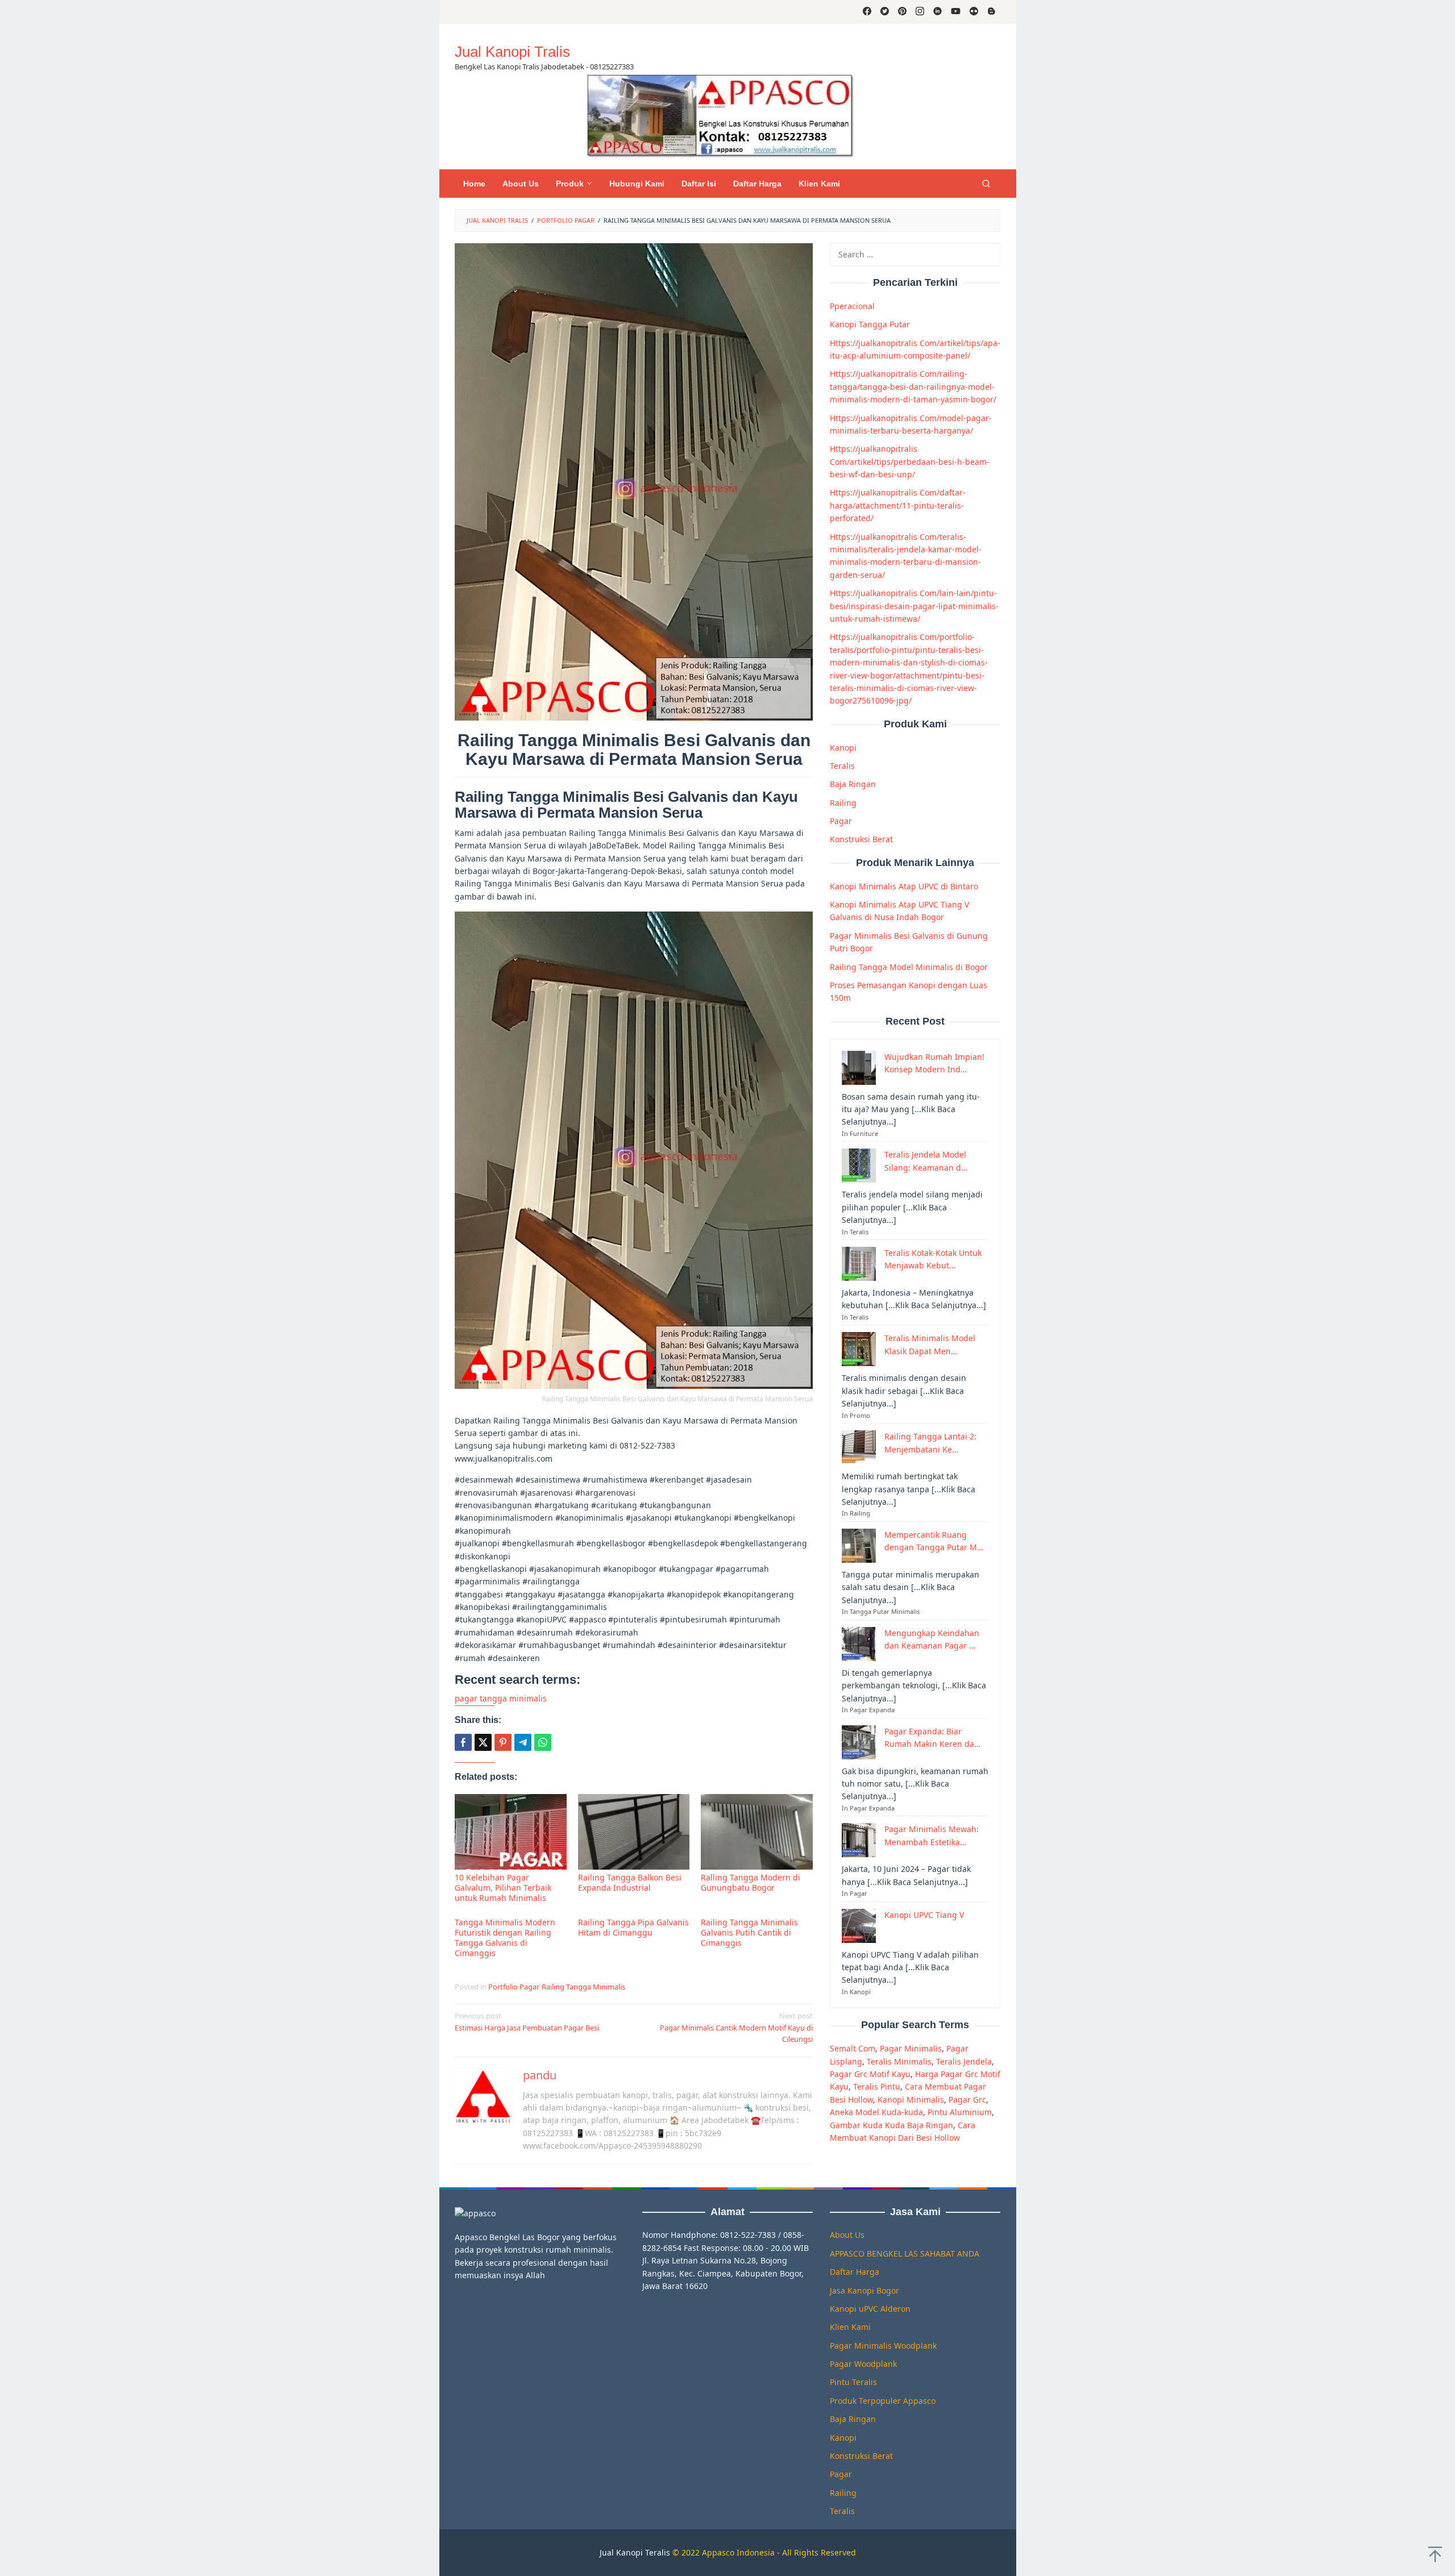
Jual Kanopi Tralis (512, 52)
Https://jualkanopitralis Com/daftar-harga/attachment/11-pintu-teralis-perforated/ (898, 505)
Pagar (841, 821)
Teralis (842, 766)
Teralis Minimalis (899, 2061)
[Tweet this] (483, 1742)
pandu (540, 2075)
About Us (847, 2235)
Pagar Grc (967, 2099)
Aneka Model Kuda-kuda (876, 2112)
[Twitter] (885, 12)
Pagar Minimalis (911, 2048)
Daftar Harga (855, 2272)
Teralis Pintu (877, 2086)
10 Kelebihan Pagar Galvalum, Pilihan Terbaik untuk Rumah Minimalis (503, 1888)
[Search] (986, 184)
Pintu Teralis (853, 2382)
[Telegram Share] (523, 1742)
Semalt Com (853, 2048)
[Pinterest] (902, 12)
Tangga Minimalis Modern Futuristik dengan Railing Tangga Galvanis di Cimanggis (505, 1938)
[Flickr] (974, 12)
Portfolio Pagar (513, 1987)
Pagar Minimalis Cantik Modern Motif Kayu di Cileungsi (736, 2028)
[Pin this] (503, 1742)
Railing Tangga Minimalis (583, 1987)
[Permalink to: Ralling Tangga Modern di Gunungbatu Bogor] (757, 1832)
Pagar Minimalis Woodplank (883, 2346)
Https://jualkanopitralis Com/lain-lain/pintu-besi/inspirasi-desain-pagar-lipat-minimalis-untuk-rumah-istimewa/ (914, 606)
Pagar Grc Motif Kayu (870, 2074)
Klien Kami (850, 2327)
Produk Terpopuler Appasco (883, 2401)
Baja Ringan (853, 784)
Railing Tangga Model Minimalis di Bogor (909, 967)
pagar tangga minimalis (501, 1698)
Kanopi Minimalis (911, 2099)
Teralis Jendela (964, 2061)
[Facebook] (867, 12)
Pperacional (852, 306)
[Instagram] (920, 12)
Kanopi (843, 748)
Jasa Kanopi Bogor (864, 2290)
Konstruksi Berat (861, 839)
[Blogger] (992, 12)
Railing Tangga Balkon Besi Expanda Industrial (630, 1882)
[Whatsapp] (543, 1742)
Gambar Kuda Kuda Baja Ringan (891, 2125)
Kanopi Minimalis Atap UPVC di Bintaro (904, 886)
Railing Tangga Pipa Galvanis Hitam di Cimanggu (633, 1927)
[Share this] (463, 1742)
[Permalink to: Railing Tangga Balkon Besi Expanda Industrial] (634, 1832)
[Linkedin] (938, 12)
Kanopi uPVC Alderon (870, 2309)
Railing (843, 803)
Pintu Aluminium (960, 2112)
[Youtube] (956, 12)
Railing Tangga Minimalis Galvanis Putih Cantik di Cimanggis (749, 1932)
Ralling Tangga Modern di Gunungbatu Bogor (751, 1882)
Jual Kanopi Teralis (635, 2552)
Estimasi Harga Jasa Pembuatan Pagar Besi (527, 2022)
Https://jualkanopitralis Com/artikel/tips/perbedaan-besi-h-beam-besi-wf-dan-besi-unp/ (910, 461)
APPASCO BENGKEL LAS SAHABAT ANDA (905, 2254)
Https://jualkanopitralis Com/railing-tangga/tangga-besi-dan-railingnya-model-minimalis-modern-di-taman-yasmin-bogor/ (913, 386)
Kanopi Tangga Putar (870, 324)
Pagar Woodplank (863, 2364)
